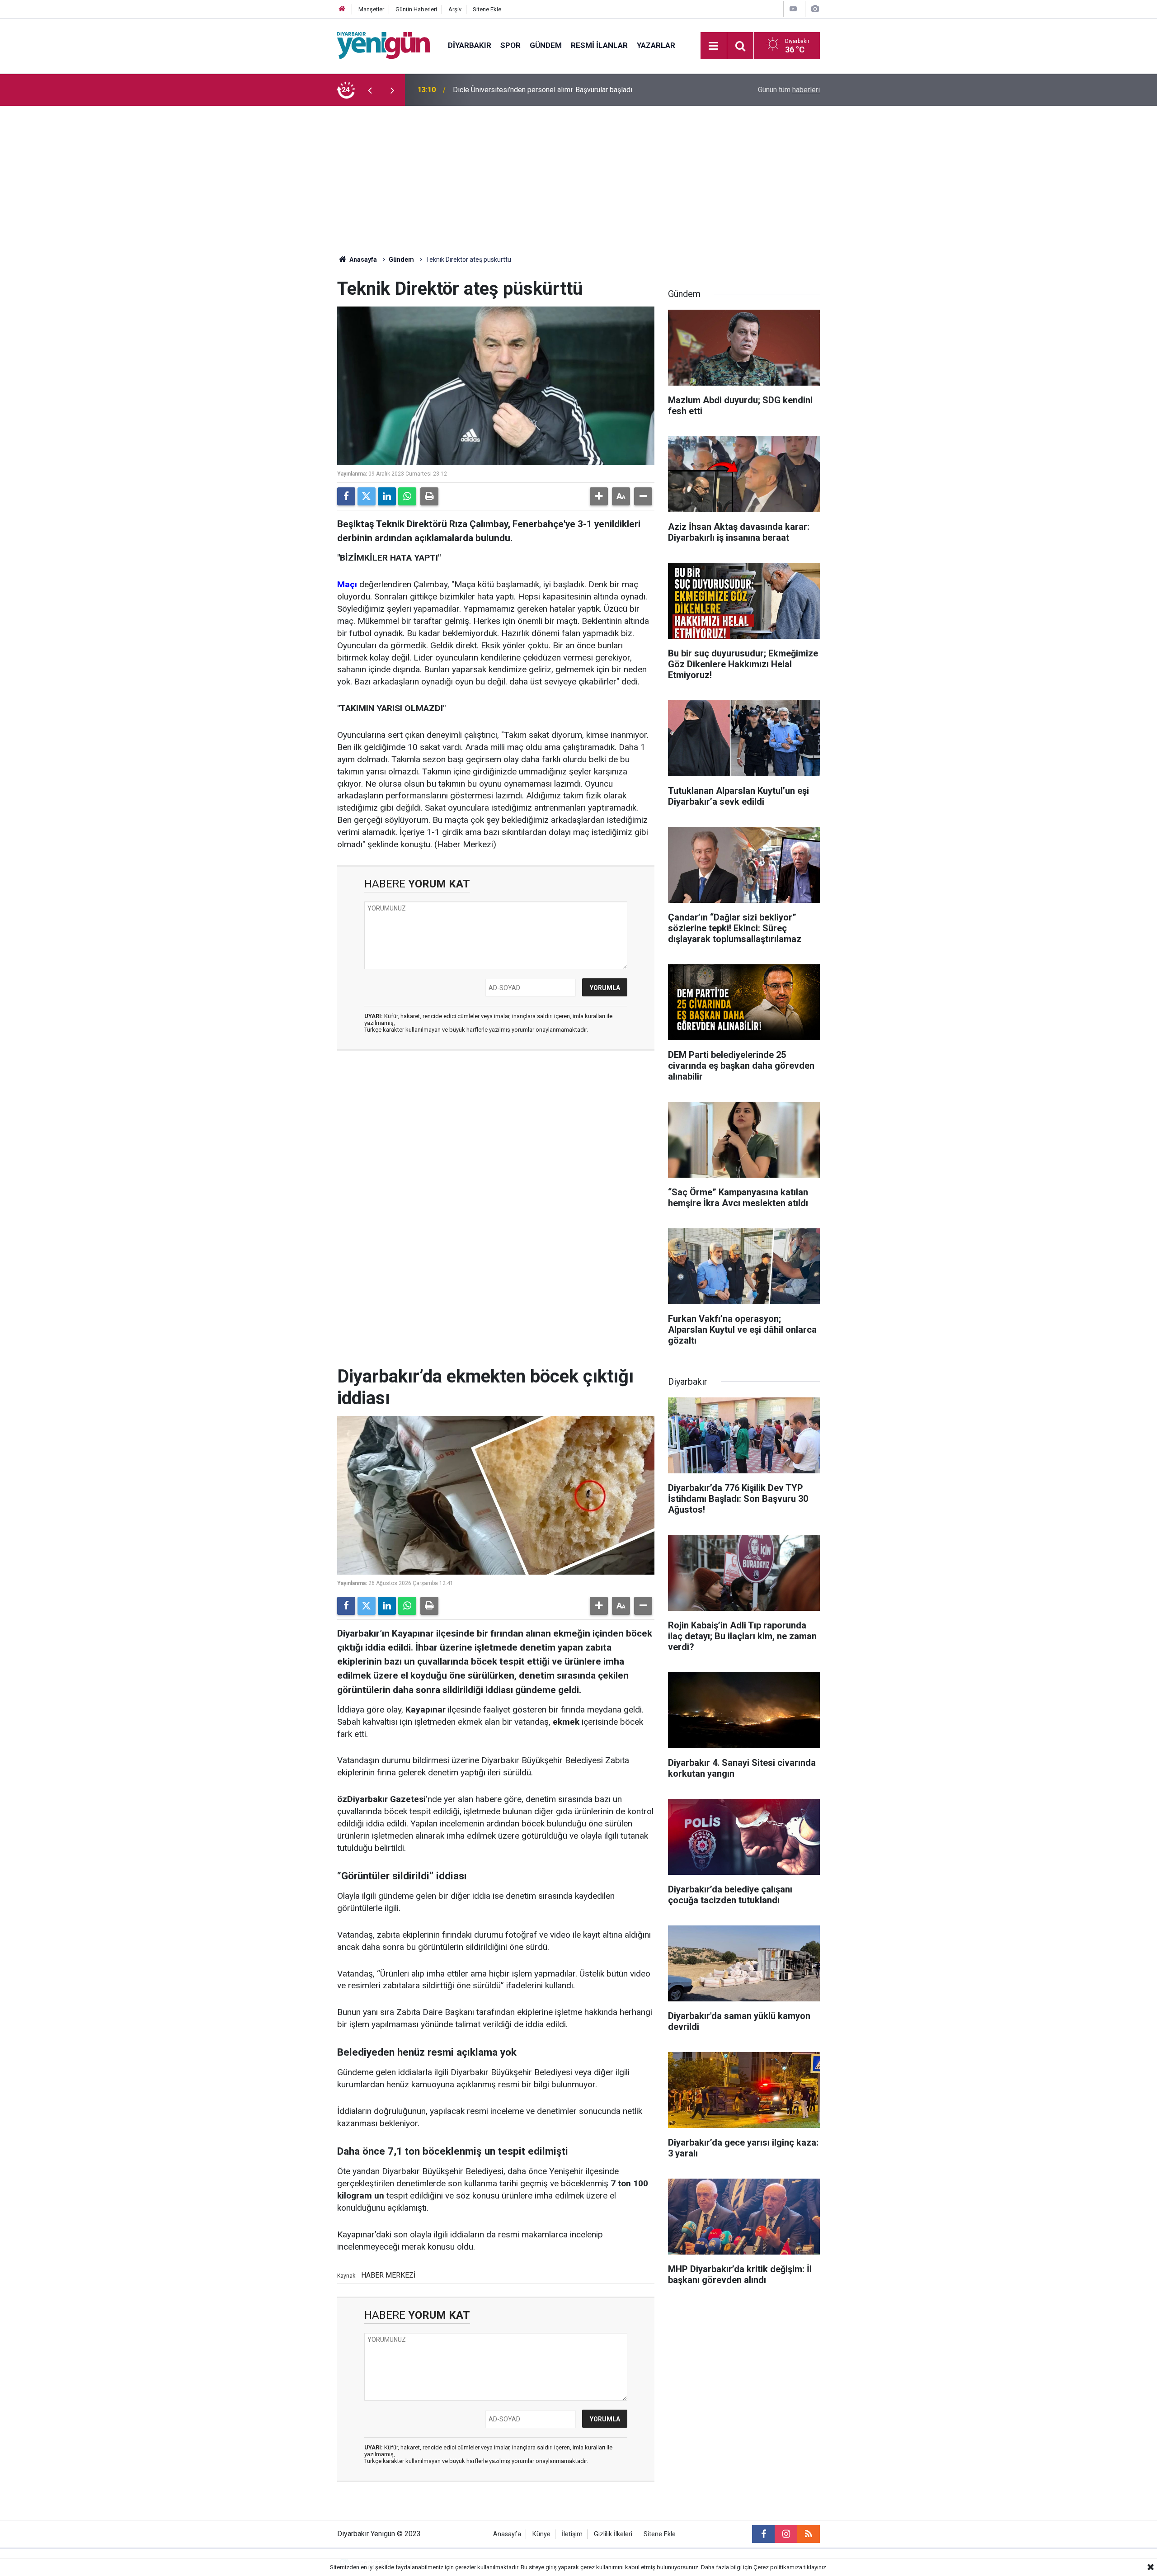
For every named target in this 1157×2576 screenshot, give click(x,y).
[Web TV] (793, 9)
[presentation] (370, 90)
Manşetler (371, 9)
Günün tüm (789, 90)
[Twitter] (367, 496)
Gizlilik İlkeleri (613, 2534)
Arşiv (455, 9)
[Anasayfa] (342, 9)
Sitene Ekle (487, 9)
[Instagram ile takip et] (786, 2534)
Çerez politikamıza (778, 2567)
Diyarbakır (470, 45)
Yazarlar (656, 45)
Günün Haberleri (416, 9)
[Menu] (714, 46)
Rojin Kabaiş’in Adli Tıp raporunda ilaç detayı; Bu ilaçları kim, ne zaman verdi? (572, 90)
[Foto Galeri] (815, 9)
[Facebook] (346, 496)
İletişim (572, 2534)
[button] (599, 496)
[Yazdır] (429, 496)
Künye (541, 2534)
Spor (510, 45)
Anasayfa (362, 259)
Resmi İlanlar (599, 45)
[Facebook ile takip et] (763, 2534)
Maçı (347, 584)
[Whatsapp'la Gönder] (407, 496)
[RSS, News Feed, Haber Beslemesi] (809, 2534)
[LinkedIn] (387, 496)
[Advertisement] (578, 174)
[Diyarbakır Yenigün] (383, 45)
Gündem (546, 45)
